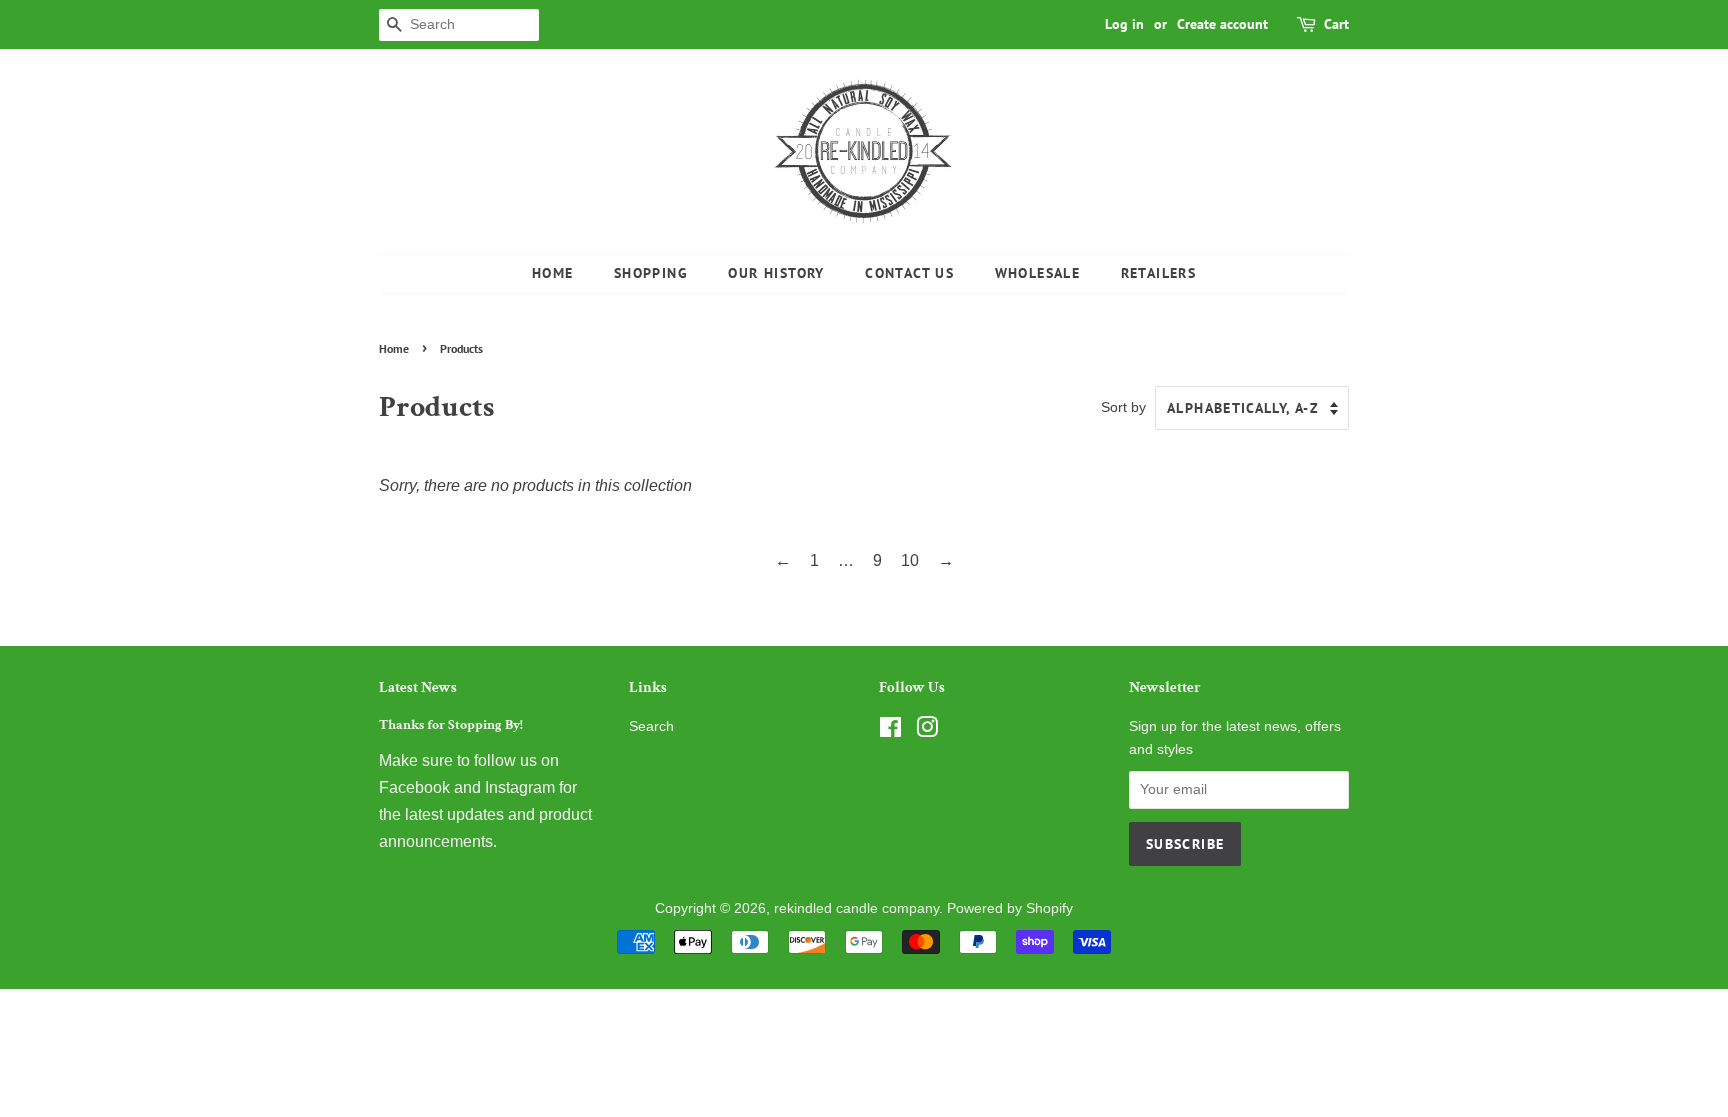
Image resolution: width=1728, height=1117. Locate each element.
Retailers (1159, 273)
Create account (1222, 24)
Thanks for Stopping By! (451, 725)
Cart (1336, 24)
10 (910, 560)
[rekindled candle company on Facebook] (890, 731)
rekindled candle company (856, 908)
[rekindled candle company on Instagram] (927, 731)
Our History (776, 273)
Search (651, 726)
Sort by (1123, 407)
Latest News (418, 687)
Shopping (651, 273)
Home (553, 273)
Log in (1124, 24)
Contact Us (909, 273)
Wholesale (1038, 273)
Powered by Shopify (1010, 908)
